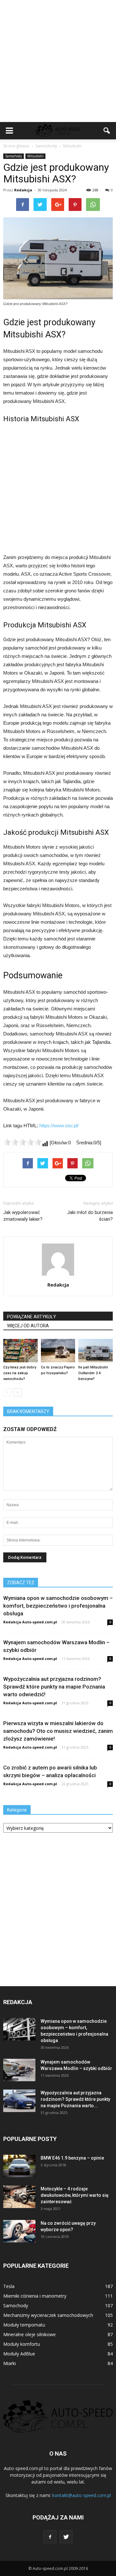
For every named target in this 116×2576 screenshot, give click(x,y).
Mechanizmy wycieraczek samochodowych (48, 2315)
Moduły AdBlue (19, 2354)
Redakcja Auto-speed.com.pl (30, 1622)
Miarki (10, 2363)
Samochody (14, 156)
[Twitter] (66, 2537)
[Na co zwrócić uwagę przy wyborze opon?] (19, 2231)
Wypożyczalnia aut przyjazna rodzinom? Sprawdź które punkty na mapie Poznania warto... (75, 2099)
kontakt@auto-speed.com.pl (82, 2495)
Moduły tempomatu (24, 2325)
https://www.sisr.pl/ (59, 1126)
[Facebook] (50, 2537)
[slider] (23, 1142)
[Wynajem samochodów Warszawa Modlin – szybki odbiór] (19, 2070)
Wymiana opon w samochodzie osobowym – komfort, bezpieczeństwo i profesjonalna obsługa (58, 1606)
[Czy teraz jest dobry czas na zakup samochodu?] (20, 1351)
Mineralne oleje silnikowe (29, 2334)
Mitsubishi (35, 156)
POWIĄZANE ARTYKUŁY (32, 1317)
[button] (107, 131)
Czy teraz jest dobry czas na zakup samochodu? (20, 1373)
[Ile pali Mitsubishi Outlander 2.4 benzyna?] (96, 1351)
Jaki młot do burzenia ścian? (90, 1216)
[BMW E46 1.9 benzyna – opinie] (19, 2166)
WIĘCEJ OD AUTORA (28, 1326)
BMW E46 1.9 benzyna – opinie (72, 2158)
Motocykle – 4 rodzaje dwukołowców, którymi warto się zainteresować (75, 2195)
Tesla (9, 2286)
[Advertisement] (58, 61)
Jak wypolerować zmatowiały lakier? (23, 1216)
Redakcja (23, 190)
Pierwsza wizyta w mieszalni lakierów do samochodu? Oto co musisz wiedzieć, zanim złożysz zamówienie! (58, 1731)
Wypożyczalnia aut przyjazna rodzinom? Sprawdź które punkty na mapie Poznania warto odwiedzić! (54, 1687)
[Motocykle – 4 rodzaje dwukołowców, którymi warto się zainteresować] (19, 2197)
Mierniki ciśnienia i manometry (35, 2296)
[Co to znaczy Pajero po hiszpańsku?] (58, 1351)
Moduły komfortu (22, 2344)
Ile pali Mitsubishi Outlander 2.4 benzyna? (93, 1373)
